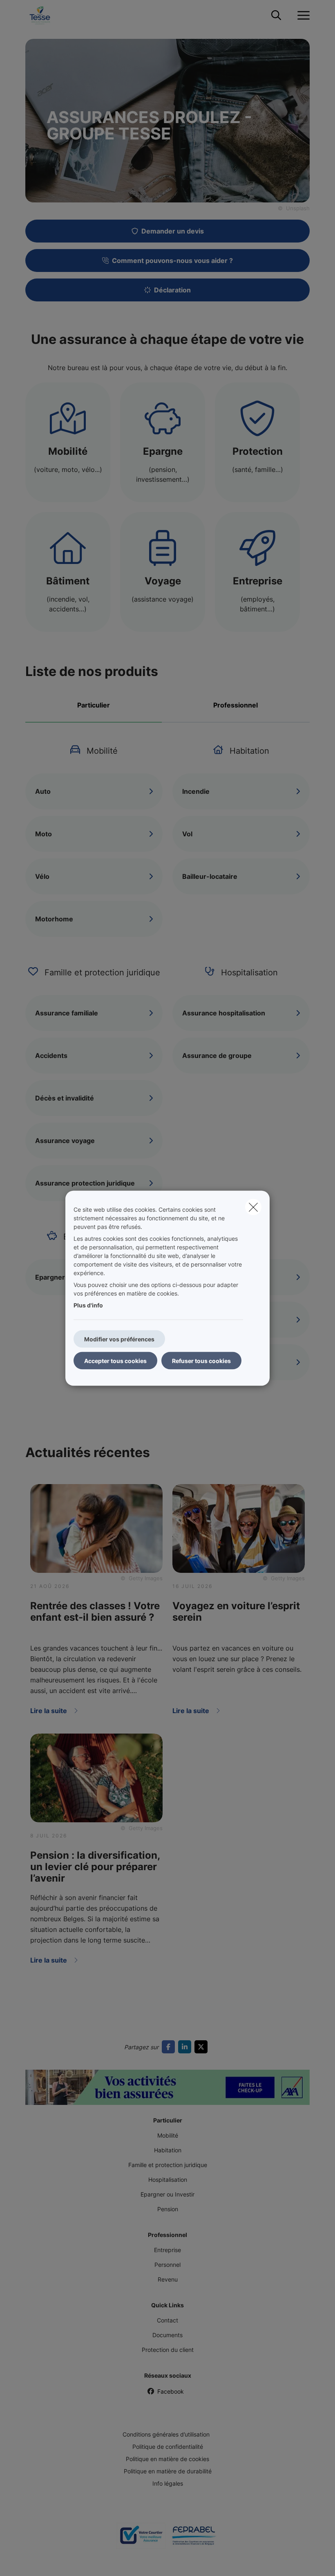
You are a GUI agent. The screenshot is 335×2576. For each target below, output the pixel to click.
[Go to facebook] (170, 2047)
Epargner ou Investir (167, 2194)
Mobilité (168, 2135)
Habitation (168, 2150)
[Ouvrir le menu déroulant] (301, 16)
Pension (168, 2209)
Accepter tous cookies (115, 1360)
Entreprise (167, 2250)
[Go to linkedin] (186, 2047)
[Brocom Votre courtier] (141, 2539)
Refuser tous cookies (201, 1360)
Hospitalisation (168, 2180)
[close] (253, 1207)
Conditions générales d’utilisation (166, 2434)
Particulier (94, 705)
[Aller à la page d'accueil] (45, 15)
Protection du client (168, 2350)
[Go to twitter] (203, 2047)
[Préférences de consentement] (32, 2560)
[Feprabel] (194, 2539)
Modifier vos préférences (119, 1339)
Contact (167, 2320)
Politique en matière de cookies (167, 2459)
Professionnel (236, 705)
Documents (167, 2335)
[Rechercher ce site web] (276, 16)
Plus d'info (88, 1305)
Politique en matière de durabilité (168, 2471)
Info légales (168, 2483)
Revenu (168, 2279)
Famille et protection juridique (168, 2165)
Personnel (167, 2265)
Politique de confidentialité (168, 2447)
